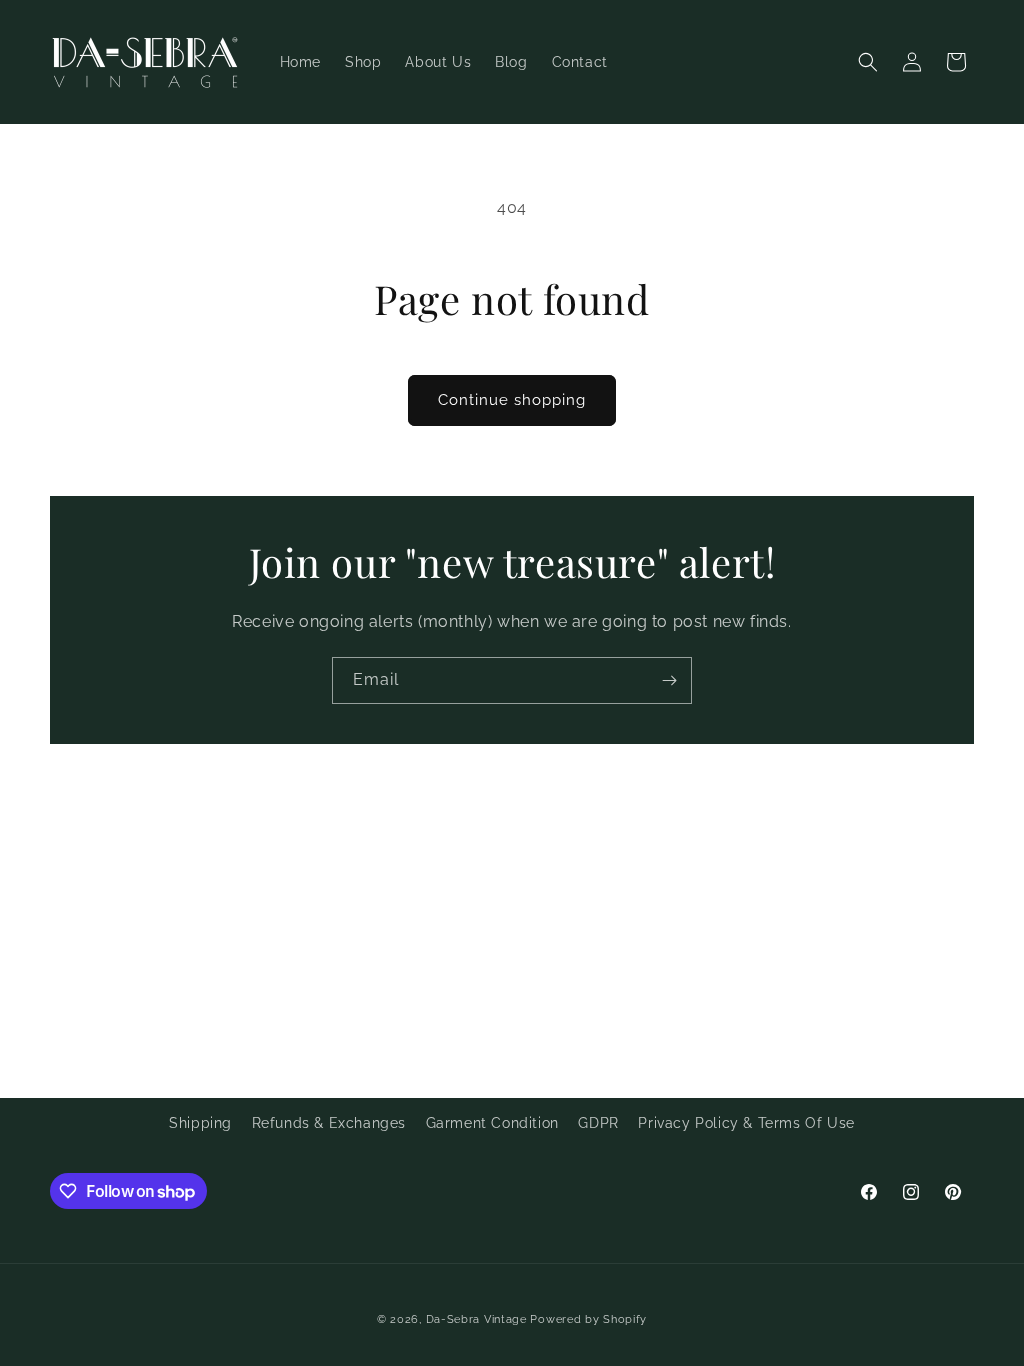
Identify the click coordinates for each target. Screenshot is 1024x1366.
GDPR (598, 1123)
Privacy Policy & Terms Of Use (746, 1123)
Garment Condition (492, 1123)
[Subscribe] (669, 680)
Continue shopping (512, 400)
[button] (868, 62)
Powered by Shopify (588, 1319)
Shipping (200, 1123)
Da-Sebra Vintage (476, 1319)
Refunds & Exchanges (329, 1123)
